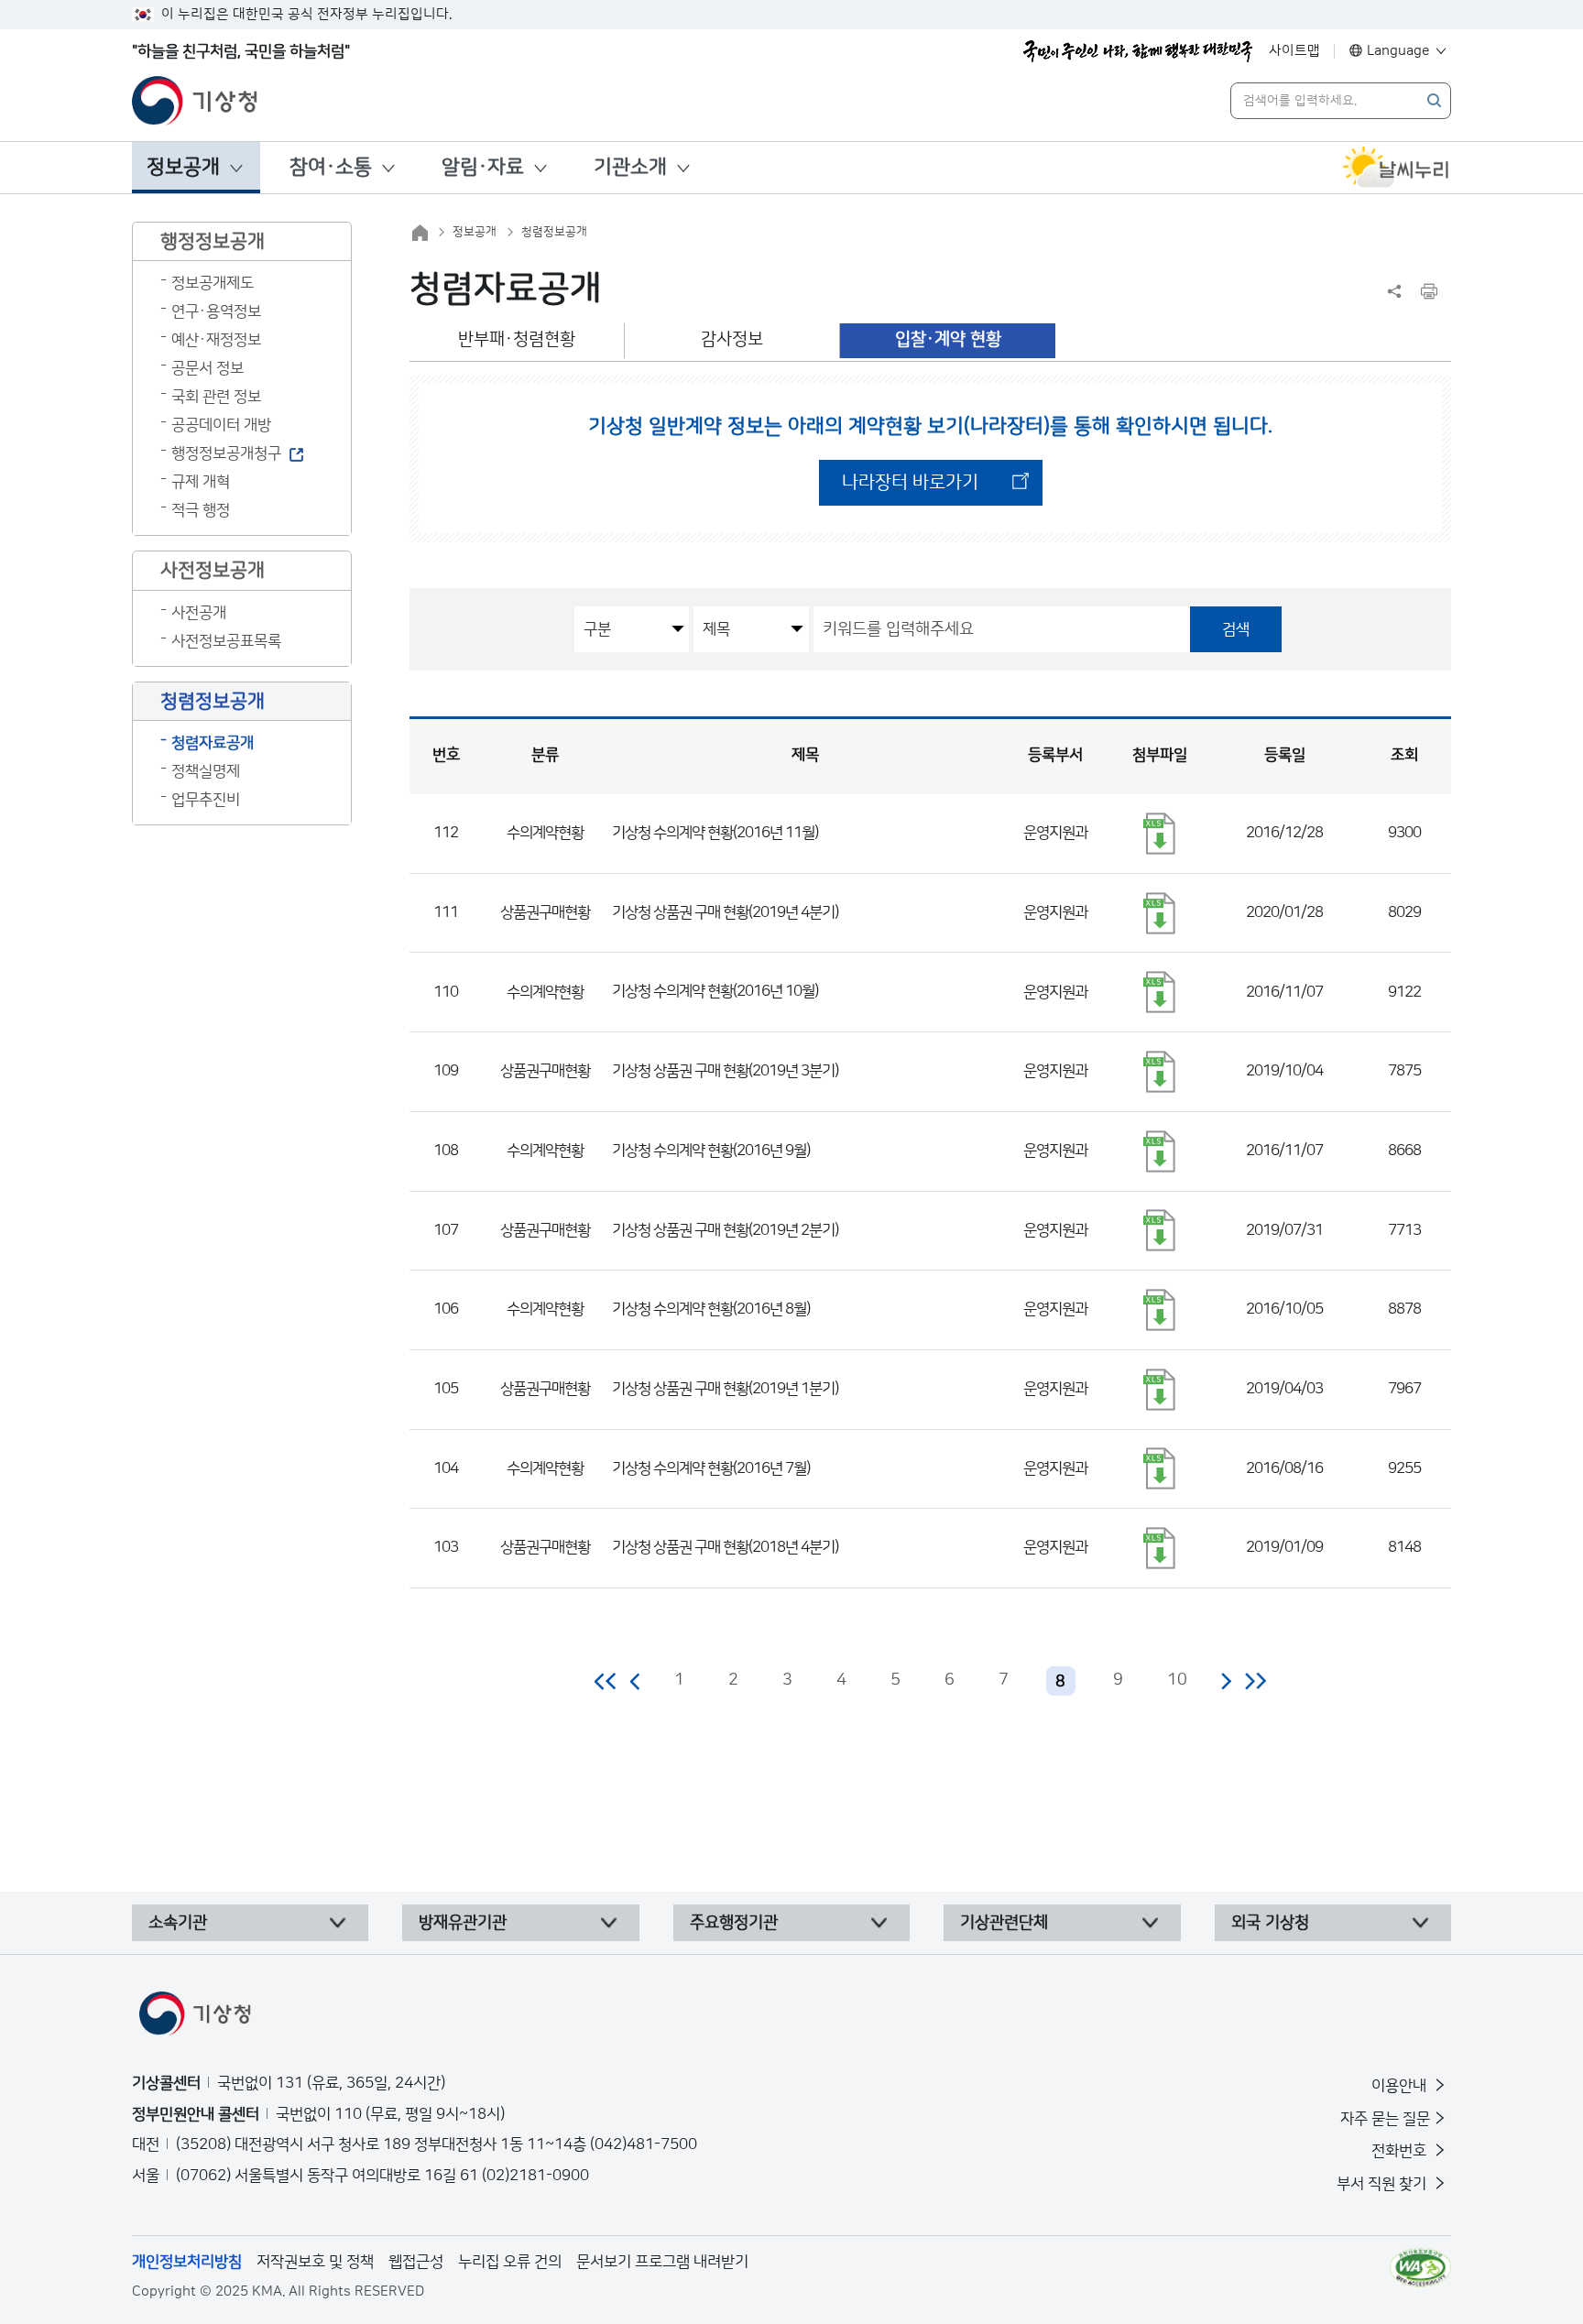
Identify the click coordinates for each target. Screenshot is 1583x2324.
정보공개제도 (213, 283)
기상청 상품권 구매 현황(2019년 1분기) (725, 1389)
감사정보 (732, 339)
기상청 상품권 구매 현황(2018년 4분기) (725, 1547)
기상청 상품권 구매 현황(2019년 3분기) (725, 1071)
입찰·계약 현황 (948, 339)
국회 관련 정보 (216, 397)
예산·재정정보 (216, 340)
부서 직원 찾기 (1383, 2184)
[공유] (1394, 291)
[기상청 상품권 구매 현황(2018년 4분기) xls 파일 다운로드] (1160, 1548)
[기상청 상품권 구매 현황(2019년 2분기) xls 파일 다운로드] (1160, 1230)
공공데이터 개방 (221, 425)
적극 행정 (201, 510)
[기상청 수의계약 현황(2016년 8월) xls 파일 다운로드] (1160, 1310)
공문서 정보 (207, 368)
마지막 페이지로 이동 (1255, 1681)
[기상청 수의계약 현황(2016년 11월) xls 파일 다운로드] (1160, 834)
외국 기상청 (1270, 1923)
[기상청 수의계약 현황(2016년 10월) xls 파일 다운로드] (1160, 992)
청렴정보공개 (554, 232)
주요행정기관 (734, 1923)
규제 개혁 (201, 482)
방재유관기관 (463, 1923)
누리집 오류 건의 (510, 2262)
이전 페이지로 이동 (636, 1681)
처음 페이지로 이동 (606, 1681)
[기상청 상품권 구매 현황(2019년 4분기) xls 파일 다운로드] (1160, 913)
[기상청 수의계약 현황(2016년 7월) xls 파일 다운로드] (1160, 1468)
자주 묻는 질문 (1385, 2119)
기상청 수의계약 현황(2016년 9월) (711, 1151)
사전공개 (199, 613)
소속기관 (178, 1923)
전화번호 (1401, 2151)
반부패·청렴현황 (517, 339)
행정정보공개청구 (226, 453)
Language (1398, 51)
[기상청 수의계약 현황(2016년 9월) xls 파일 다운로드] (1160, 1151)
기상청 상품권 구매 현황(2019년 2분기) (725, 1230)
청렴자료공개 (213, 743)
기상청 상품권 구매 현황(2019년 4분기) (725, 912)
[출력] (1429, 291)
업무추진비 (206, 800)
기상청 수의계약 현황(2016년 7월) (711, 1468)
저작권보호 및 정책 (315, 2262)
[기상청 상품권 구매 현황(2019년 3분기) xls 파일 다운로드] (1160, 1072)
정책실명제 (206, 771)
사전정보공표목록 (226, 641)
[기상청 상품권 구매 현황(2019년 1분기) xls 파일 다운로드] (1160, 1390)
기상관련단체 (1004, 1923)
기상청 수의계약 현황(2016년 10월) (715, 991)
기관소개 (630, 167)
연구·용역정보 (216, 311)
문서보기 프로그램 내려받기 (662, 2262)
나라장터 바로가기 (910, 483)
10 (1177, 1680)
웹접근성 (416, 2262)
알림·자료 (483, 167)
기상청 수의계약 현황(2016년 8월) (711, 1309)
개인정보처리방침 (187, 2262)
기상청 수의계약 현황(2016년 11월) (715, 833)
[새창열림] (1396, 168)
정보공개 (183, 167)
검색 (1236, 629)
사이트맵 (1294, 51)
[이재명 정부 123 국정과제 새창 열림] (1138, 51)
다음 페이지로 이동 (1226, 1681)
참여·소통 (331, 167)
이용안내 (1401, 2086)
